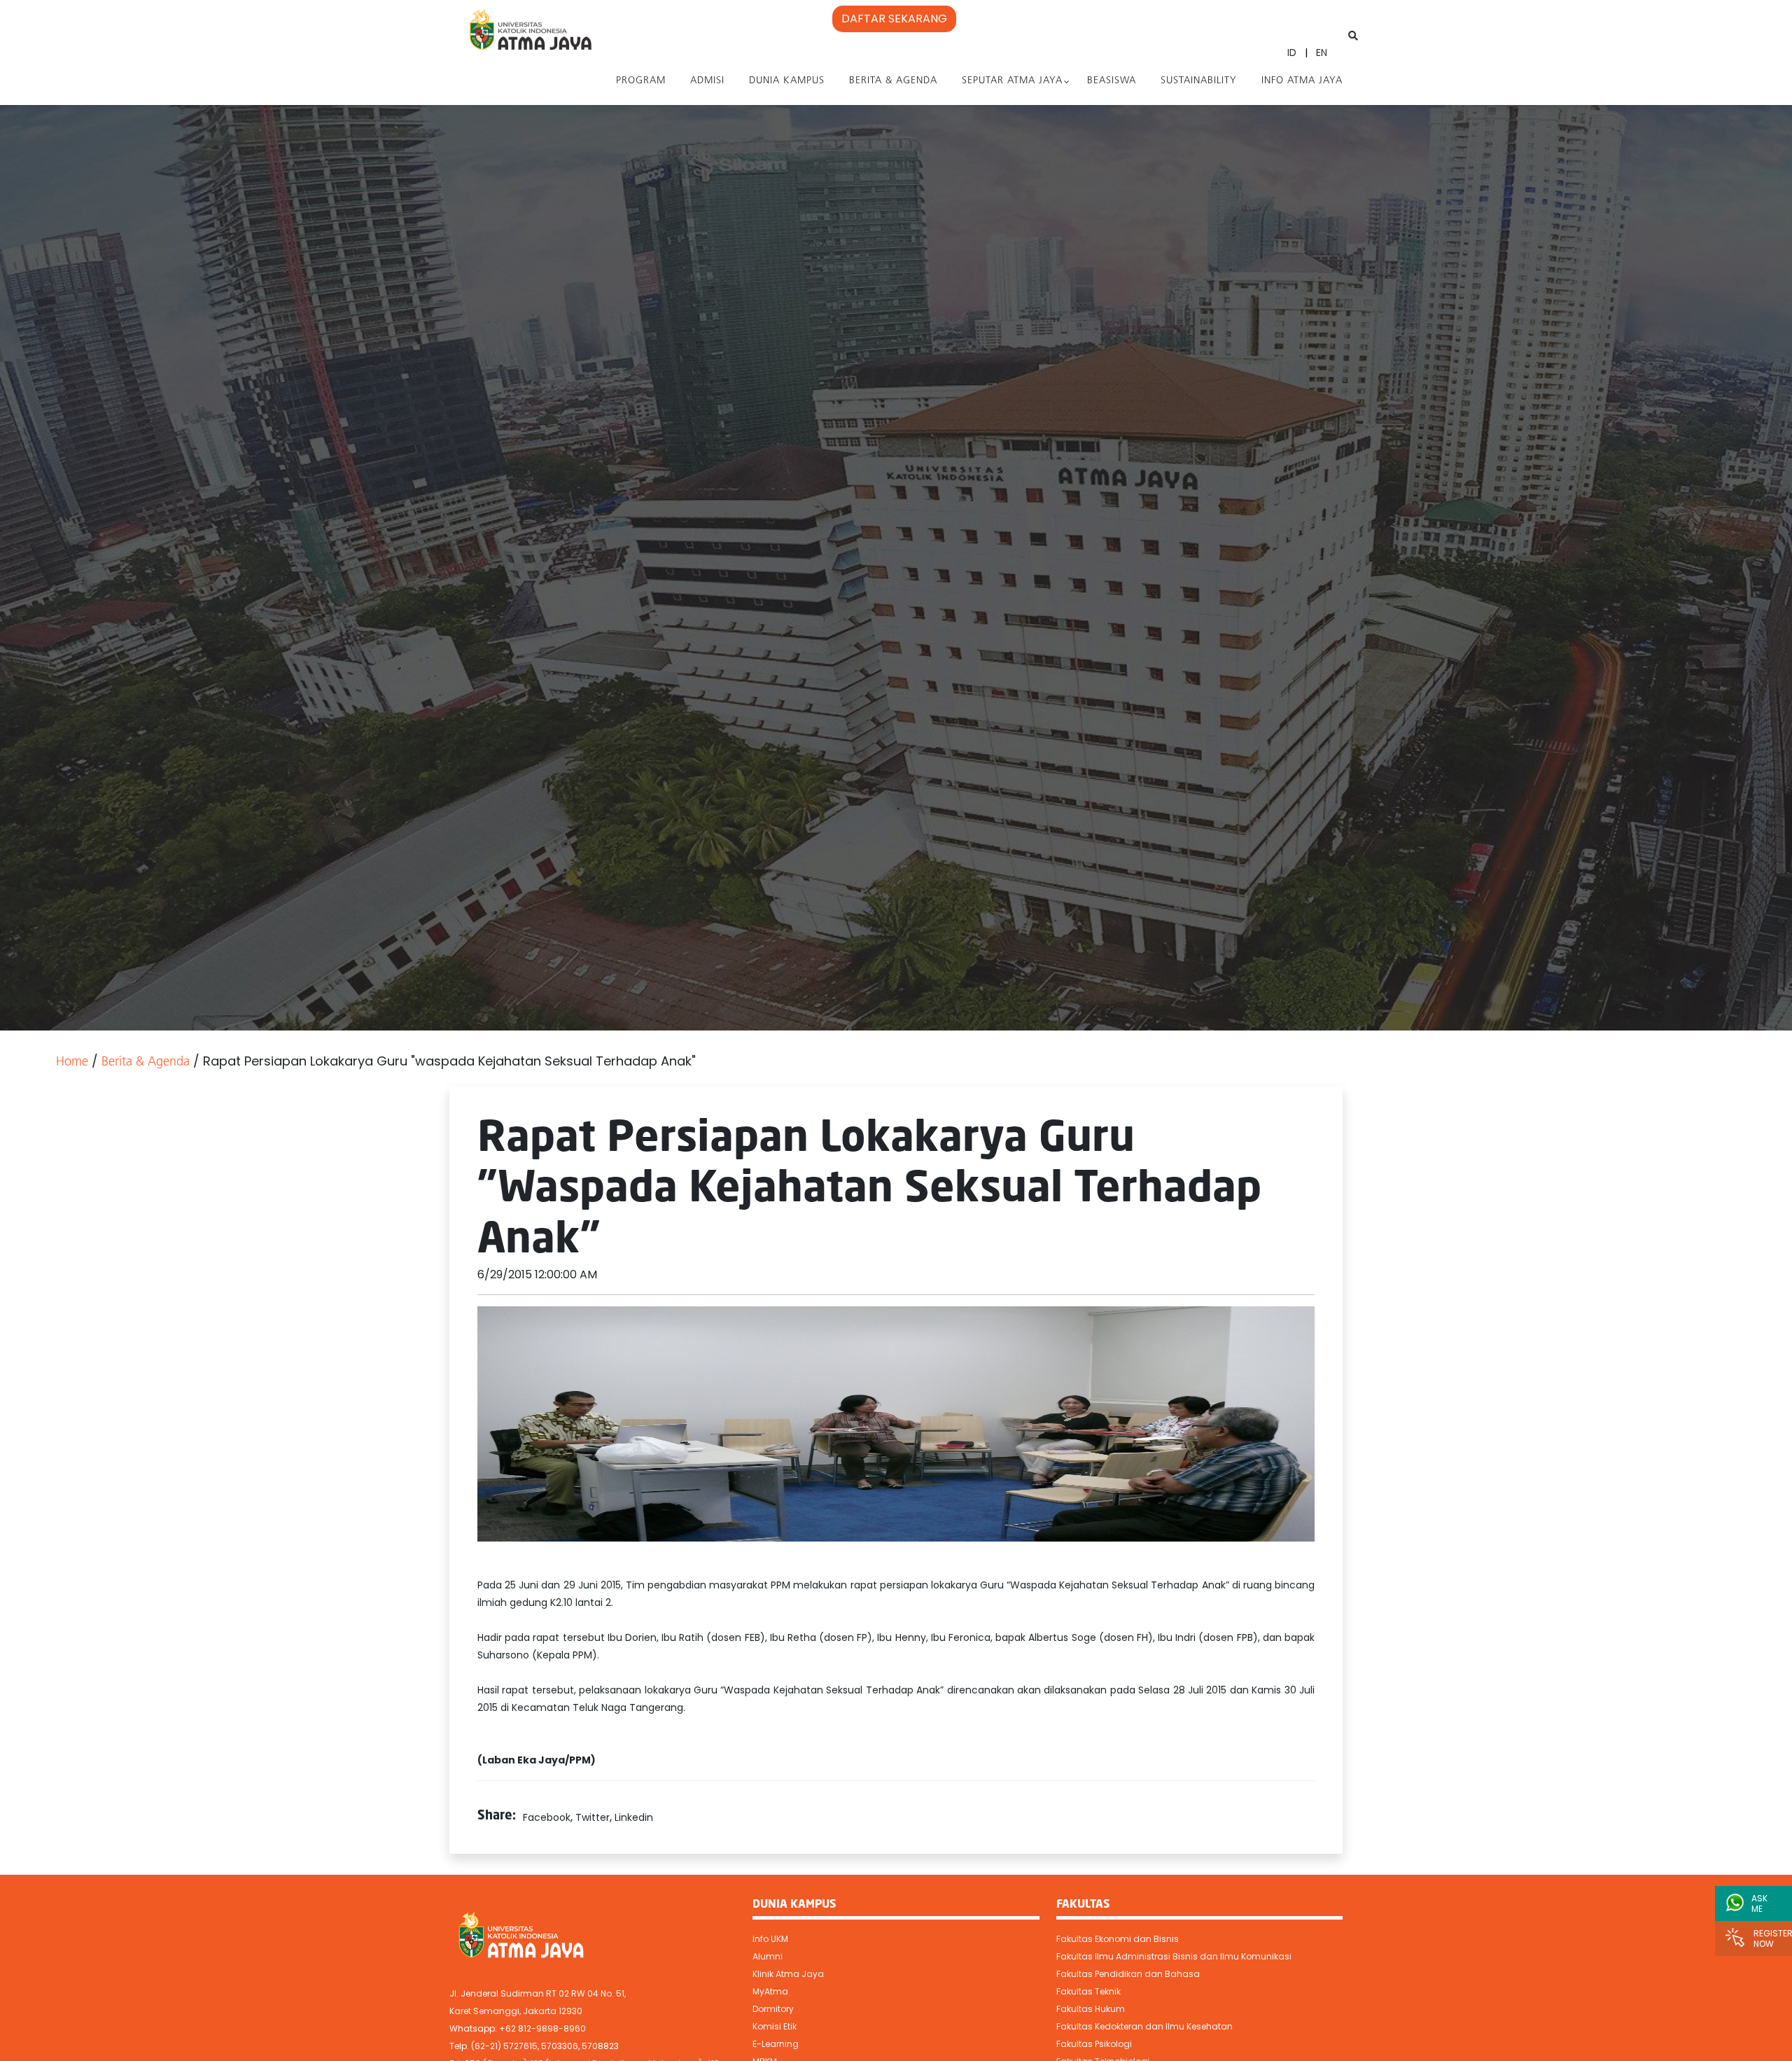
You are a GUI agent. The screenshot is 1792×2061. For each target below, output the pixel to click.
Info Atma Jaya (1302, 81)
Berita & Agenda (893, 81)
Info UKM (770, 1939)
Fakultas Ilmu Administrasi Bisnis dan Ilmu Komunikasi (1174, 1956)
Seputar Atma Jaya (1012, 81)
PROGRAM (641, 81)
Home (72, 1063)
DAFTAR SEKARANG (894, 19)
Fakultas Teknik (1088, 1991)
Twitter (593, 1817)
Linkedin (634, 1817)
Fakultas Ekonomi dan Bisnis (1118, 1939)
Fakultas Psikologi (1094, 2044)
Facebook (547, 1817)
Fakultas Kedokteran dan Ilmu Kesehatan (1144, 2026)
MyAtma (770, 1991)
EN (1322, 53)
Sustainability (1199, 81)
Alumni (768, 1956)
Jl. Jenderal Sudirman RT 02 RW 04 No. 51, (538, 1993)
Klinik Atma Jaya (788, 1974)
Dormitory (773, 2009)
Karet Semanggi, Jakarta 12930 (516, 2011)
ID (1292, 53)
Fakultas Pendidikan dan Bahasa (1128, 1974)
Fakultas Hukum (1091, 2009)
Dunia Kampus (787, 81)
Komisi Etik (775, 2026)
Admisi (707, 81)
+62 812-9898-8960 (542, 2028)
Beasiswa (1112, 81)
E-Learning (776, 2044)
